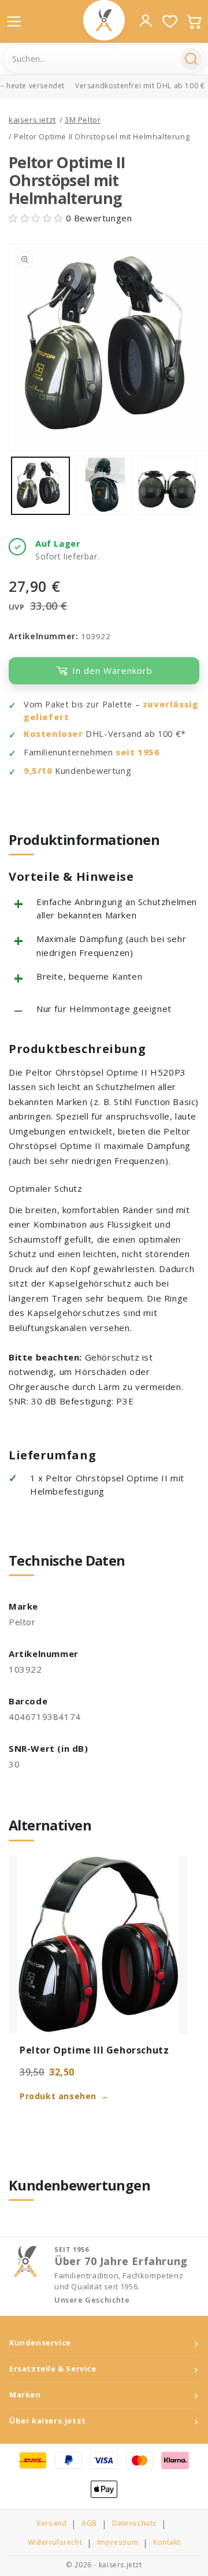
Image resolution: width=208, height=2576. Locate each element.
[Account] (146, 21)
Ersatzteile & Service (53, 2369)
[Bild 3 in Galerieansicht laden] (167, 486)
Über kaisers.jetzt (48, 2421)
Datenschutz (135, 2523)
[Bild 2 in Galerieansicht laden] (104, 486)
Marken (25, 2395)
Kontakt (167, 2542)
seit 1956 (138, 752)
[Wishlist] (170, 21)
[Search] (191, 59)
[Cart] (194, 21)
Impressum (118, 2542)
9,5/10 (38, 771)
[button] (37, 218)
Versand (51, 2523)
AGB (89, 2523)
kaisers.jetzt (32, 120)
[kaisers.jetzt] (104, 20)
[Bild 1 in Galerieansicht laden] (40, 486)
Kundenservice (40, 2343)
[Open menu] (14, 21)
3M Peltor (83, 120)
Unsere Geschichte (92, 2300)
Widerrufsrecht (55, 2542)
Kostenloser (53, 734)
